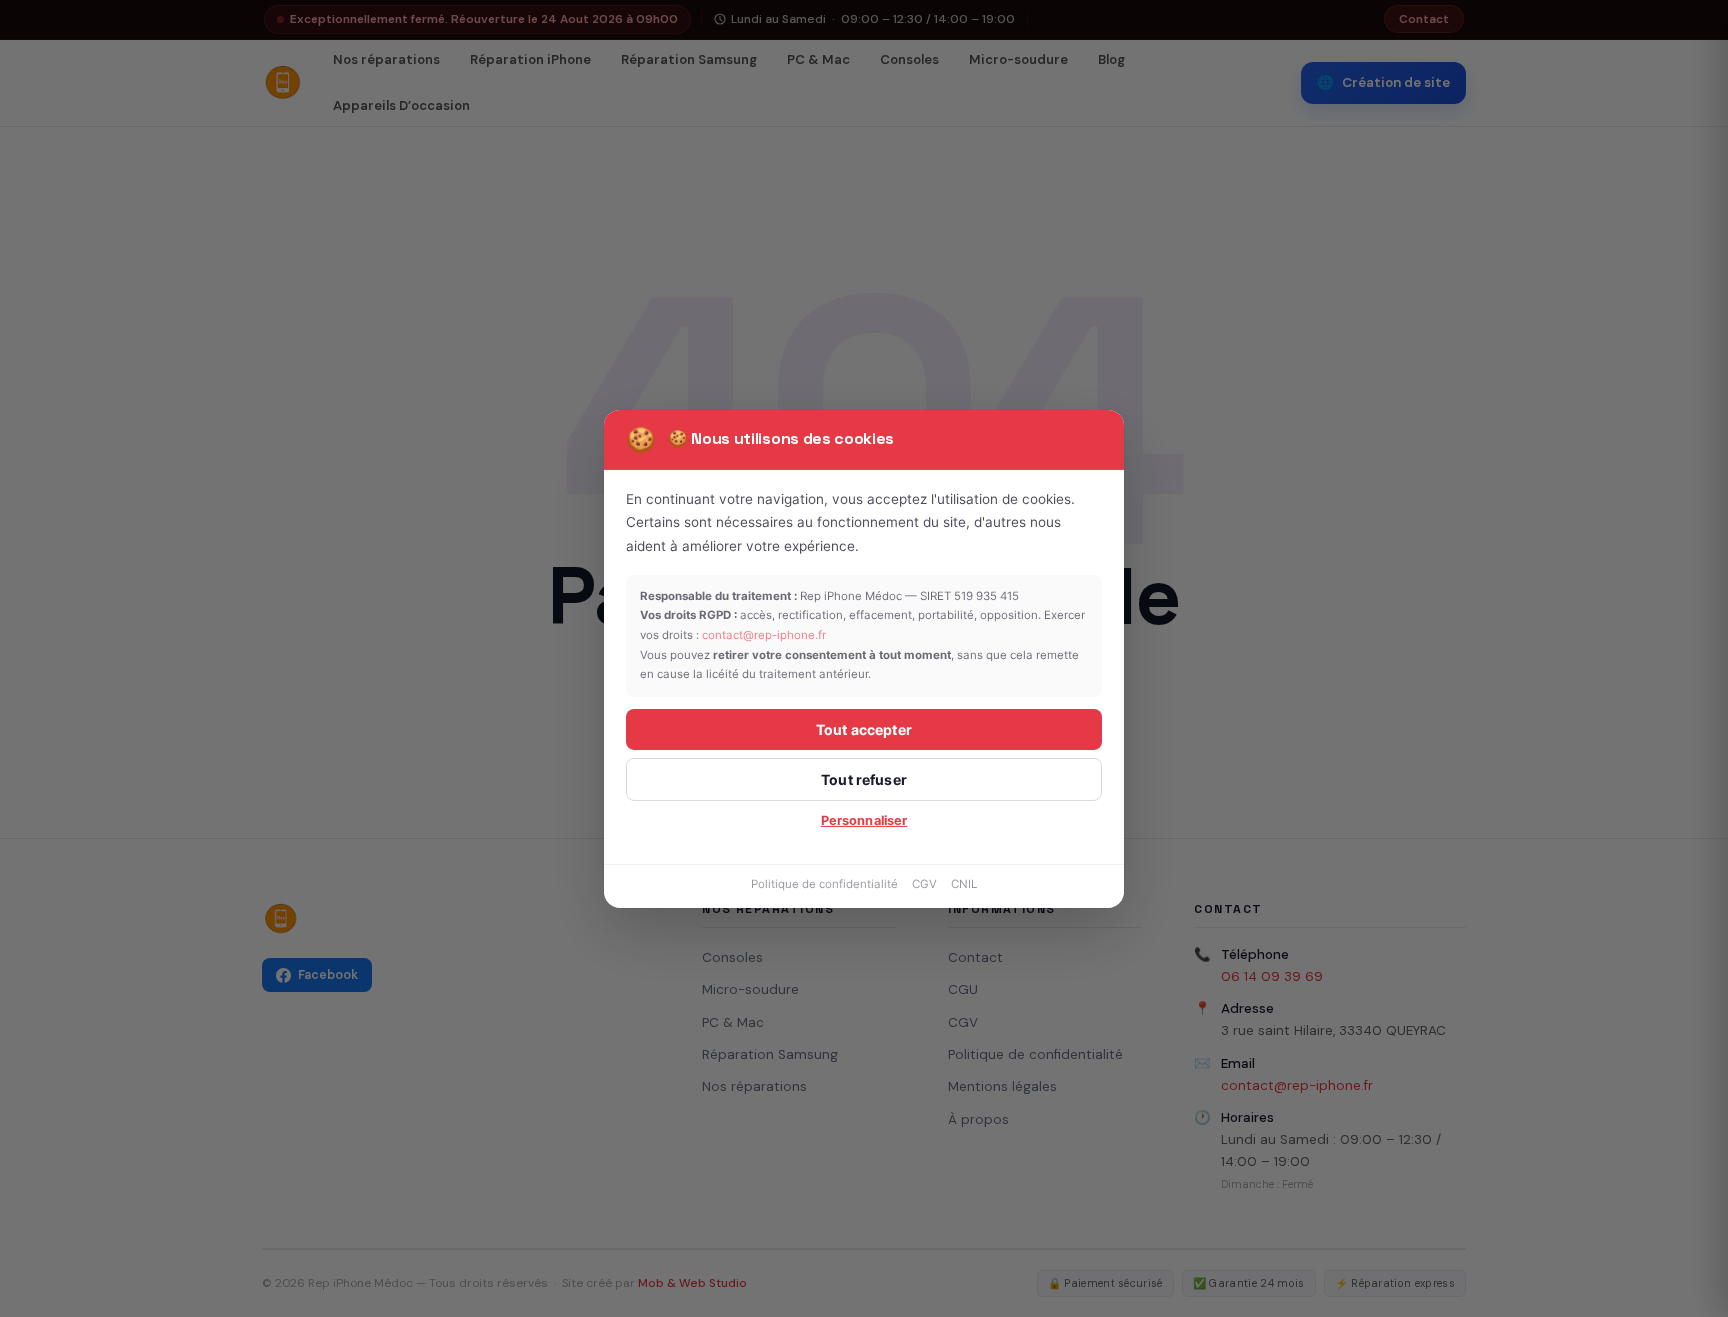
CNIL (964, 884)
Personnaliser (864, 820)
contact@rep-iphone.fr (764, 635)
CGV (924, 884)
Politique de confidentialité (824, 884)
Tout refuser (864, 779)
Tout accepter (864, 729)
